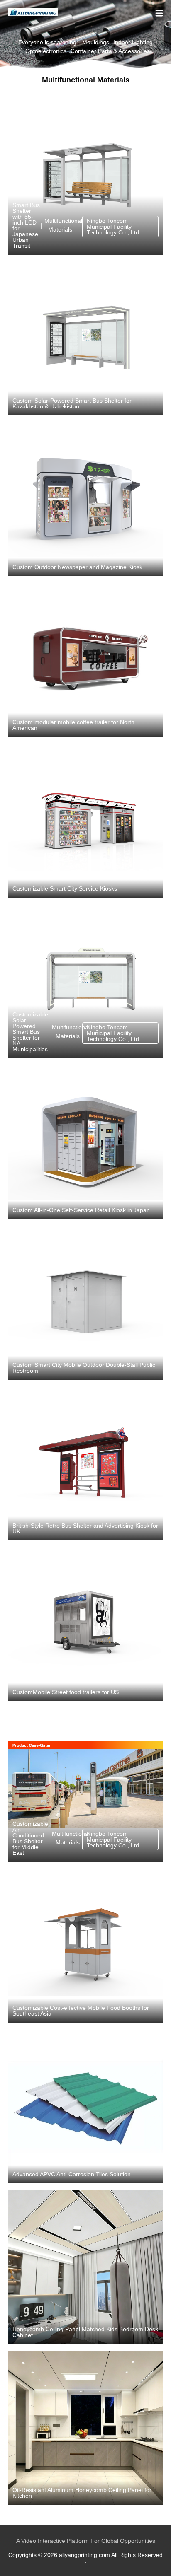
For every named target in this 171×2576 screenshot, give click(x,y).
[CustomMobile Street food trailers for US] (85, 1624)
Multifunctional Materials (60, 225)
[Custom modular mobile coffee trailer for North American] (85, 660)
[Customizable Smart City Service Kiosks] (85, 821)
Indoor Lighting (133, 42)
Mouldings (96, 42)
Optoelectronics (46, 51)
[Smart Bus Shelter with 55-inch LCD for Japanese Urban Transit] (85, 178)
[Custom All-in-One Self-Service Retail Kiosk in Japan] (85, 1142)
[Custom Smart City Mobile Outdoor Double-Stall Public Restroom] (85, 1303)
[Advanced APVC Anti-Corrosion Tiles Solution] (85, 2106)
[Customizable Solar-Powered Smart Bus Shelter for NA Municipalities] (85, 981)
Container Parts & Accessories (110, 51)
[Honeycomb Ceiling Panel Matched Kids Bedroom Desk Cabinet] (85, 2267)
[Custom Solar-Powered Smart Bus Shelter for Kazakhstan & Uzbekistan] (85, 338)
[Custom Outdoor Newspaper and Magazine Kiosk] (85, 499)
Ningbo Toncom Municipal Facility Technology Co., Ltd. (114, 227)
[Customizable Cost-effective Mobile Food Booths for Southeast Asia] (85, 1946)
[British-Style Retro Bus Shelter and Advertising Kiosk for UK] (85, 1463)
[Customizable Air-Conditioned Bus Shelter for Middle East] (85, 1785)
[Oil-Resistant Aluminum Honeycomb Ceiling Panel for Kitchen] (85, 2428)
